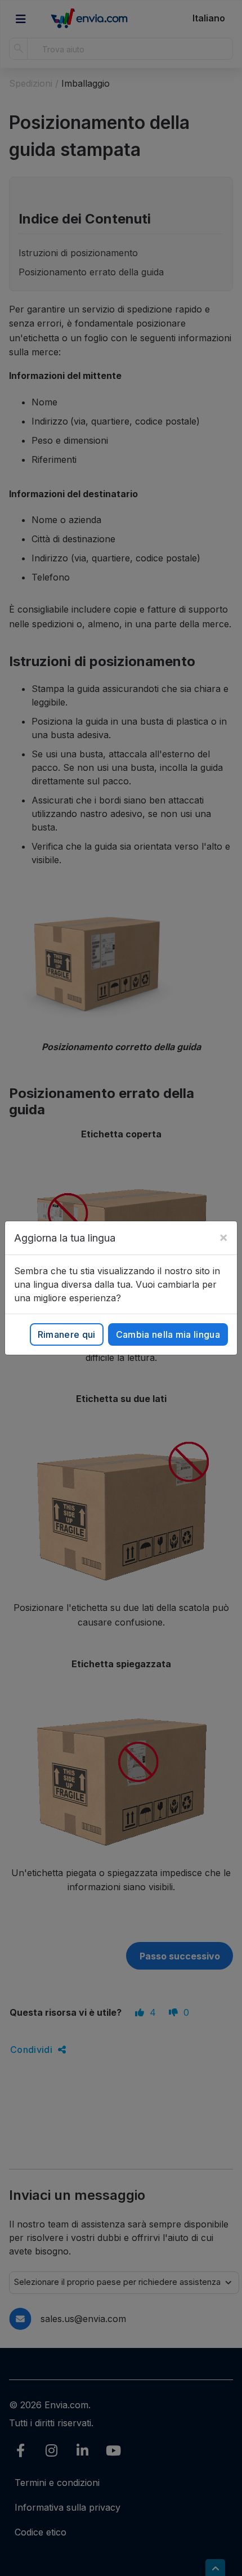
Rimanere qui (67, 1334)
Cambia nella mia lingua (168, 1334)
